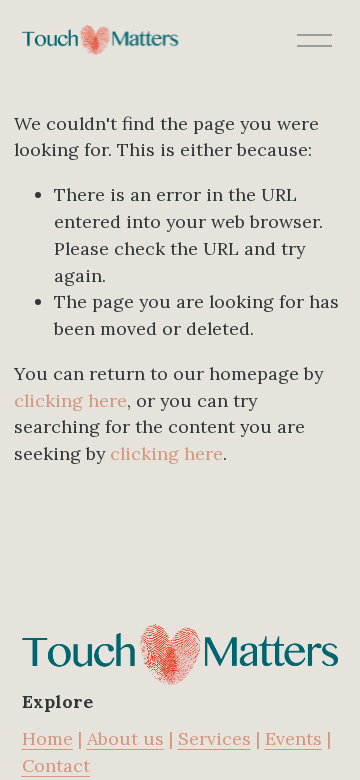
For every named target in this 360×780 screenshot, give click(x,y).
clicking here (70, 400)
